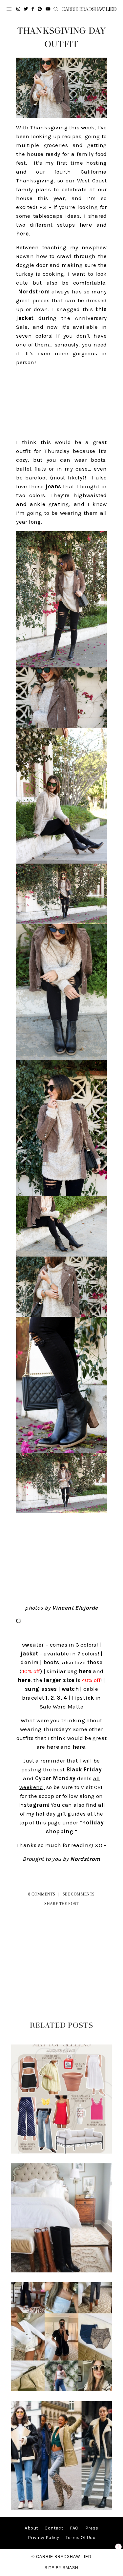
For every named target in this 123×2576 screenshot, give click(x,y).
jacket (29, 1653)
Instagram (33, 1805)
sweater (33, 1645)
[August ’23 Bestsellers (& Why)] (62, 2390)
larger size (59, 1680)
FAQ (74, 2528)
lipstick (83, 1698)
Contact (54, 2528)
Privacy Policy (44, 2538)
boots (51, 1662)
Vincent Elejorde (75, 1608)
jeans (53, 486)
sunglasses (41, 1689)
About (31, 2528)
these (95, 1662)
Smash (71, 2568)
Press (92, 2528)
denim (29, 1662)
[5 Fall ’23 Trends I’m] (62, 2509)
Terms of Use (80, 2538)
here (86, 225)
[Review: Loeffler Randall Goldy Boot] (62, 2271)
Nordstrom (34, 291)
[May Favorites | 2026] (62, 2152)
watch (70, 1689)
